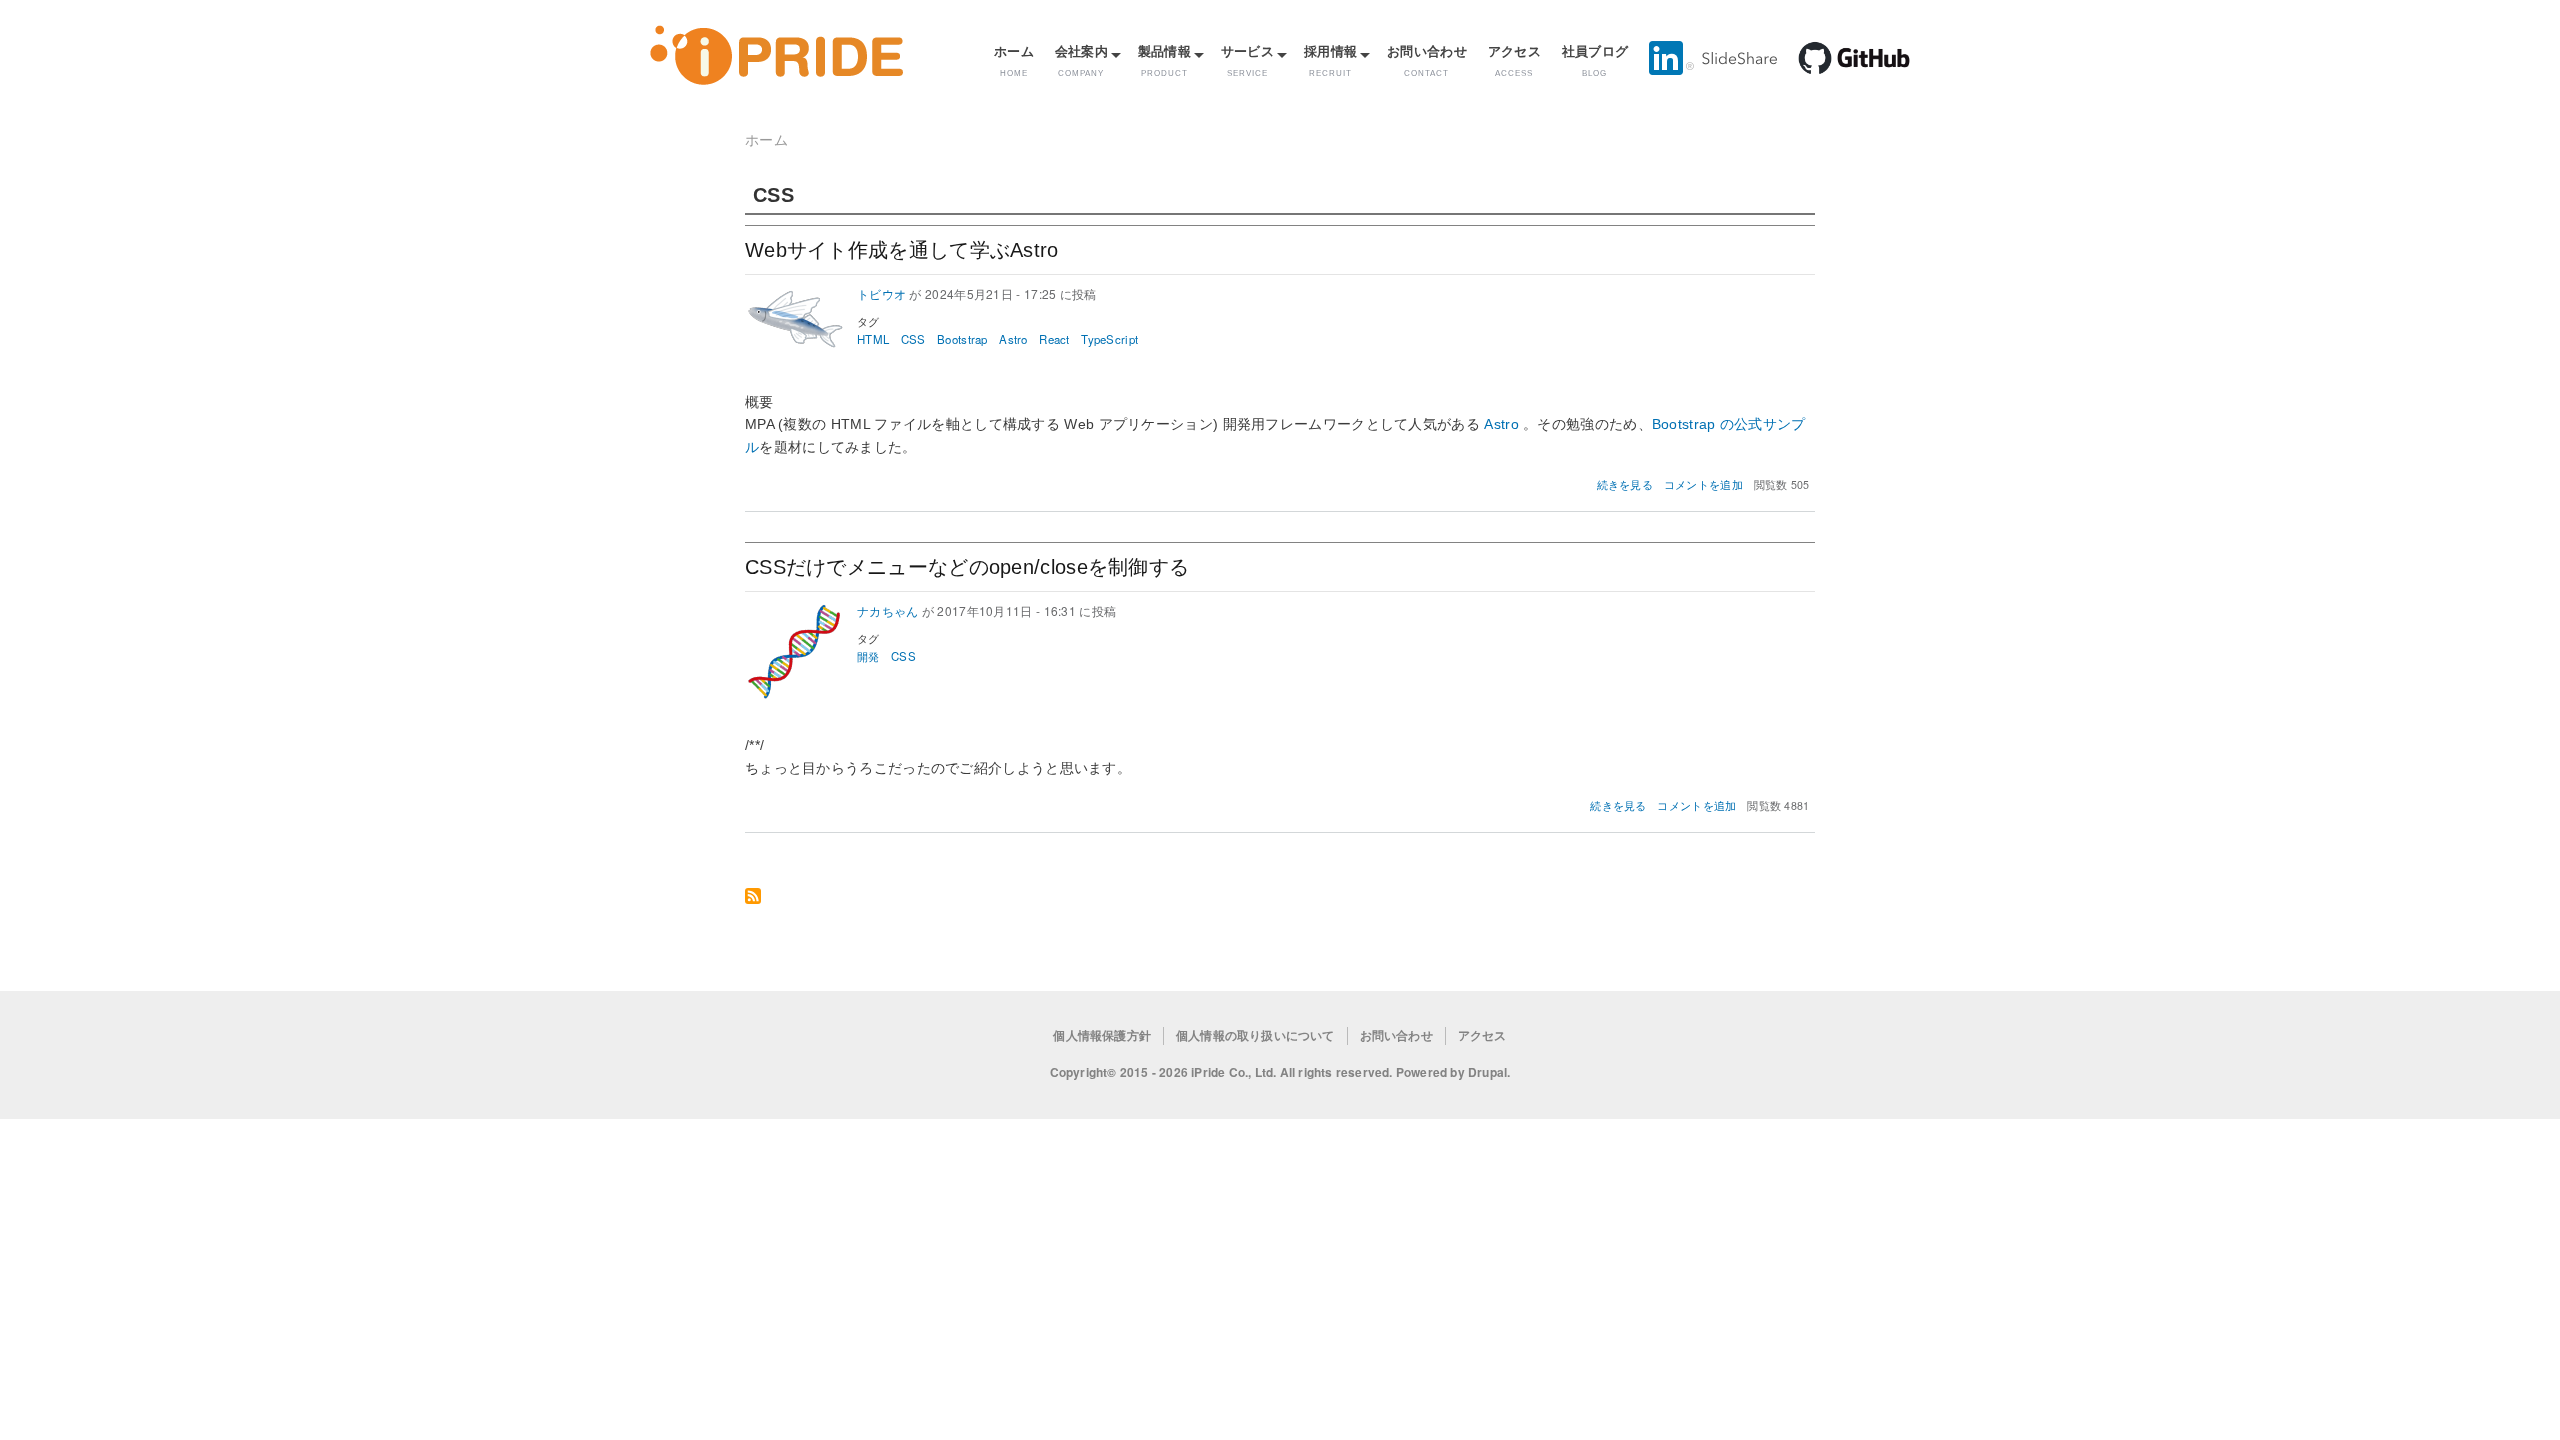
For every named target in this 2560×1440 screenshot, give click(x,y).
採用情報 (1330, 59)
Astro (1013, 339)
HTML (873, 339)
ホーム (1014, 59)
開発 (868, 656)
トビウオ (881, 293)
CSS (913, 339)
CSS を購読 (753, 897)
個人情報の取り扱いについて (1255, 1035)
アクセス (1514, 59)
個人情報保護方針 (1102, 1035)
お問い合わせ (1427, 59)
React (1054, 339)
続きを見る (1625, 484)
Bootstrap (962, 339)
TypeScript (1109, 339)
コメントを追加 (1703, 484)
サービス (1247, 59)
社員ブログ (1595, 59)
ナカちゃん (888, 610)
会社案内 (1081, 59)
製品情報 (1164, 59)
